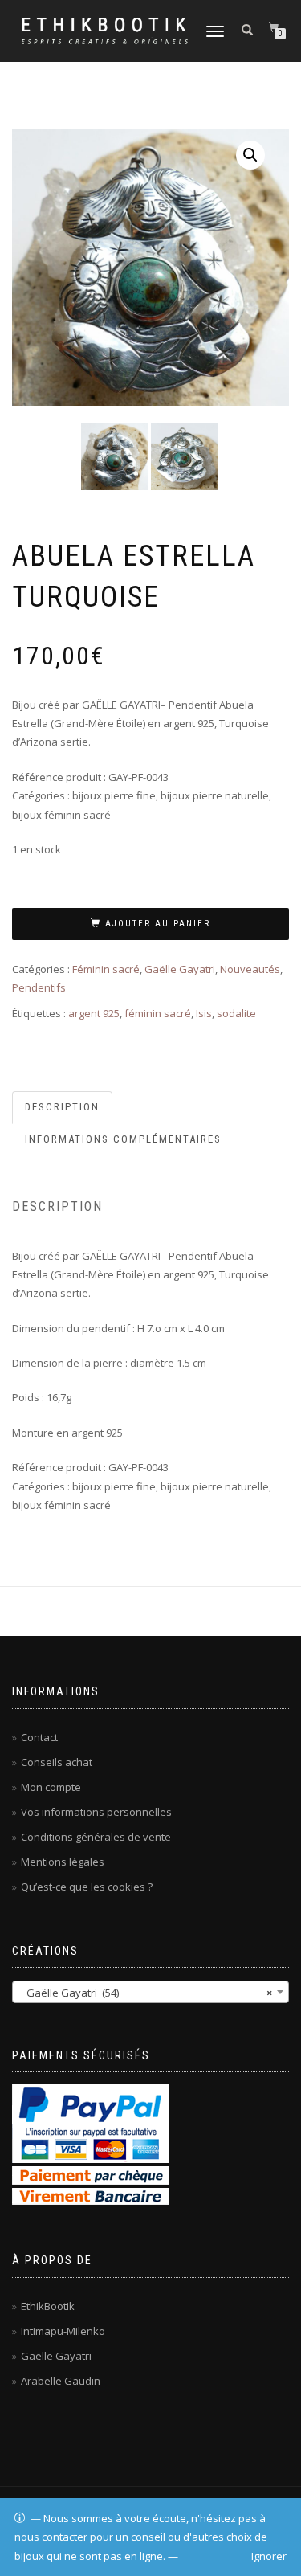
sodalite (236, 1013)
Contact (39, 1737)
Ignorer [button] (269, 2556)
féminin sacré (158, 1013)
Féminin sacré (106, 969)
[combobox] (150, 1992)
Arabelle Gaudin (61, 2381)
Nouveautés (250, 969)
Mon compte (51, 1787)
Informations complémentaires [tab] (123, 1139)
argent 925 (94, 1013)
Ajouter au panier (158, 924)
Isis (204, 1013)
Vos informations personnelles (96, 1812)
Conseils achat (57, 1762)
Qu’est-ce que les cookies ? (87, 1887)
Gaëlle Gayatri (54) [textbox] (146, 1993)
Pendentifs (39, 987)
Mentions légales (63, 1862)
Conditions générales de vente (96, 1837)
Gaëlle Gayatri (180, 969)
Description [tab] (62, 1107)
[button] (250, 155)
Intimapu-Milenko (63, 2331)
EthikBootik (48, 2306)
